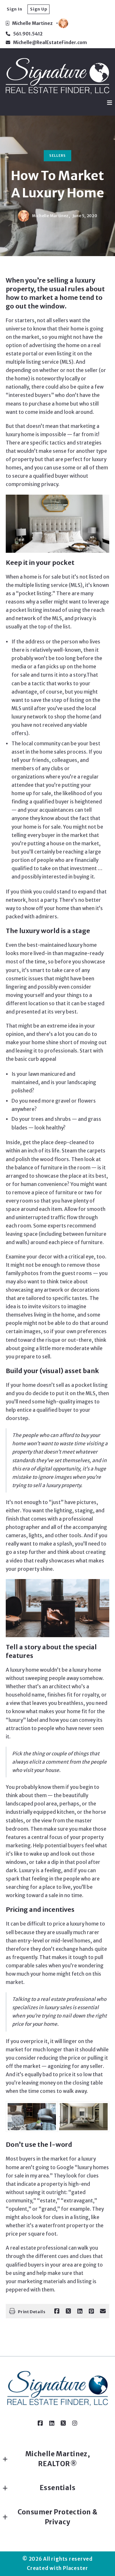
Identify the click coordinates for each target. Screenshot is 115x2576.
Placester (76, 2568)
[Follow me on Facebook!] (40, 2423)
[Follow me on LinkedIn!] (52, 2423)
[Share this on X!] (68, 2311)
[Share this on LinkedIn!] (80, 2311)
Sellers (57, 156)
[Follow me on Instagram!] (75, 2423)
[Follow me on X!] (63, 2423)
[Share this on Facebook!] (57, 2311)
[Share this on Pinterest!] (91, 2311)
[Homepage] (57, 76)
